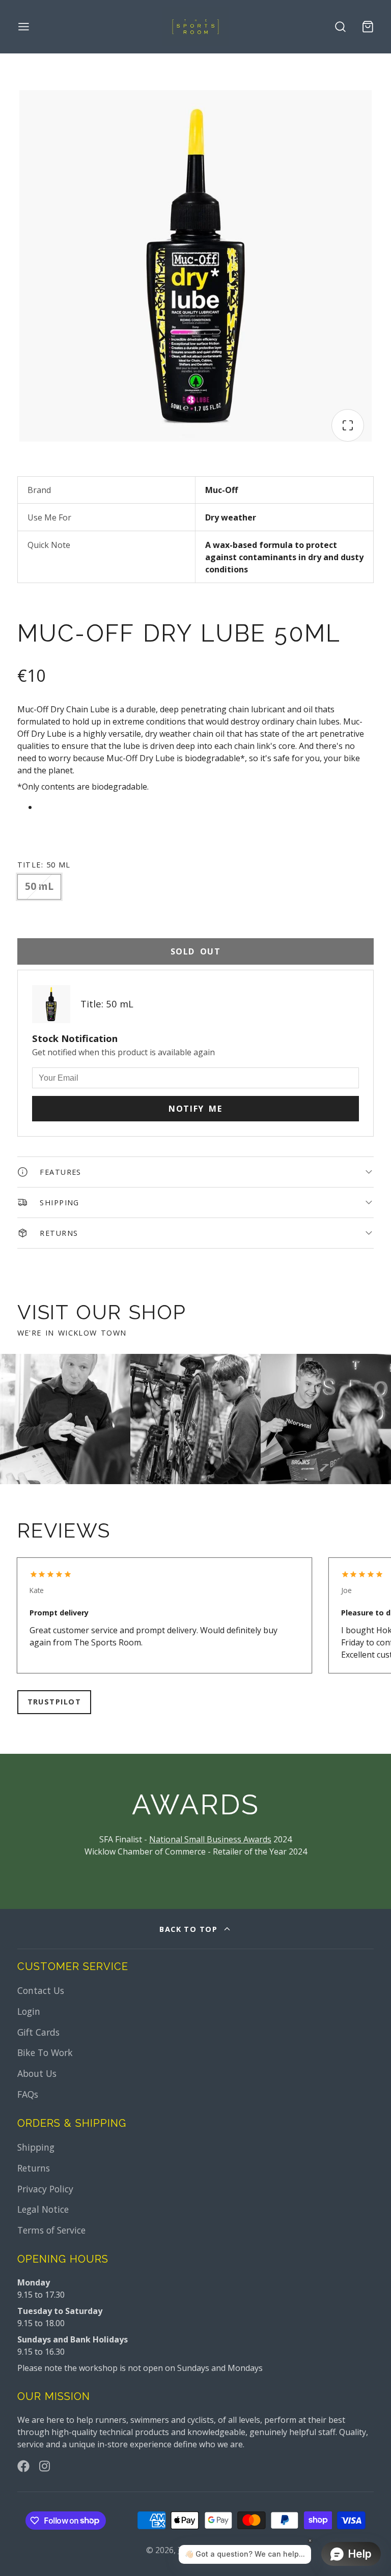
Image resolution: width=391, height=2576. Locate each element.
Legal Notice (43, 2209)
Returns (34, 2168)
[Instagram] (45, 2466)
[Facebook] (23, 2466)
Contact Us (41, 1990)
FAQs (28, 2094)
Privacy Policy (45, 2189)
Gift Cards (38, 2032)
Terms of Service (51, 2230)
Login (29, 2011)
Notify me (195, 1109)
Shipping (36, 2147)
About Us (37, 2073)
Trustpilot (54, 1702)
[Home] (195, 27)
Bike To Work (45, 2052)
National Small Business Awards (210, 1839)
